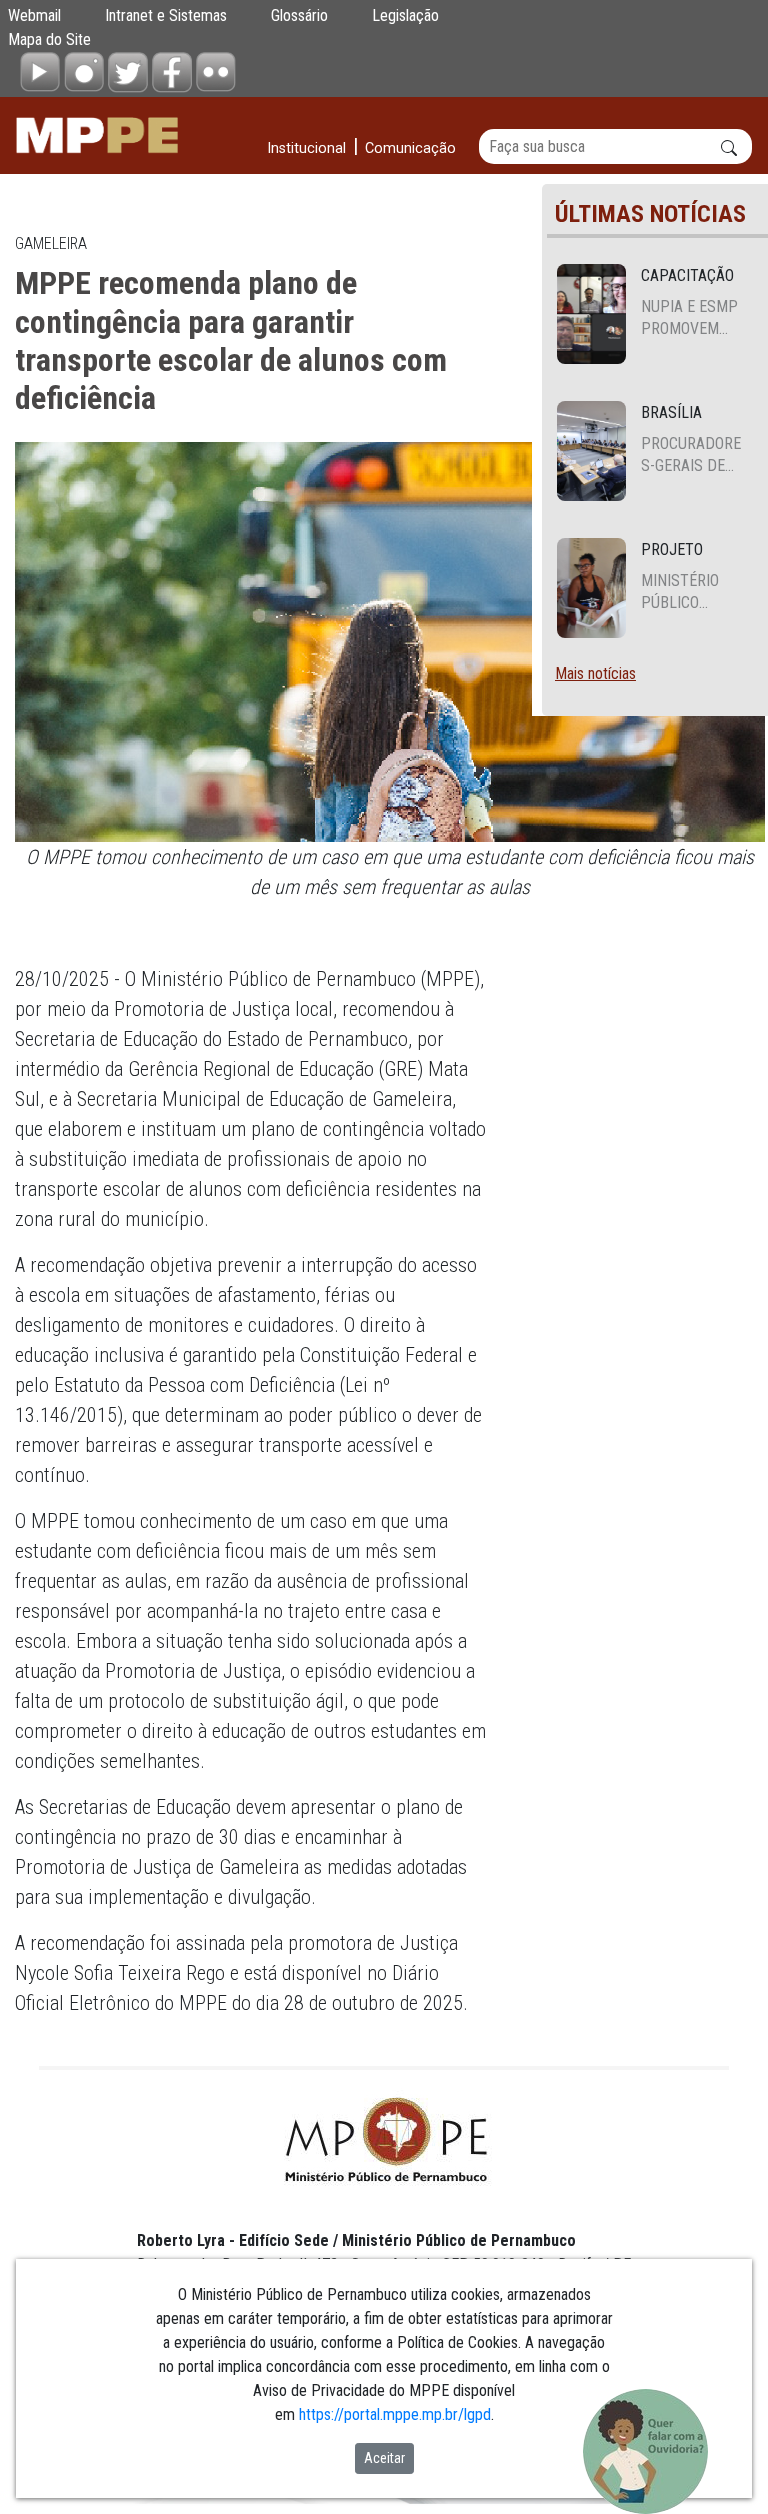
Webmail (34, 15)
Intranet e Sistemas (166, 15)
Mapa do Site (49, 39)
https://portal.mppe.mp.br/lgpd (395, 2414)
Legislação (405, 15)
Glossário (299, 15)
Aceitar (384, 2458)
